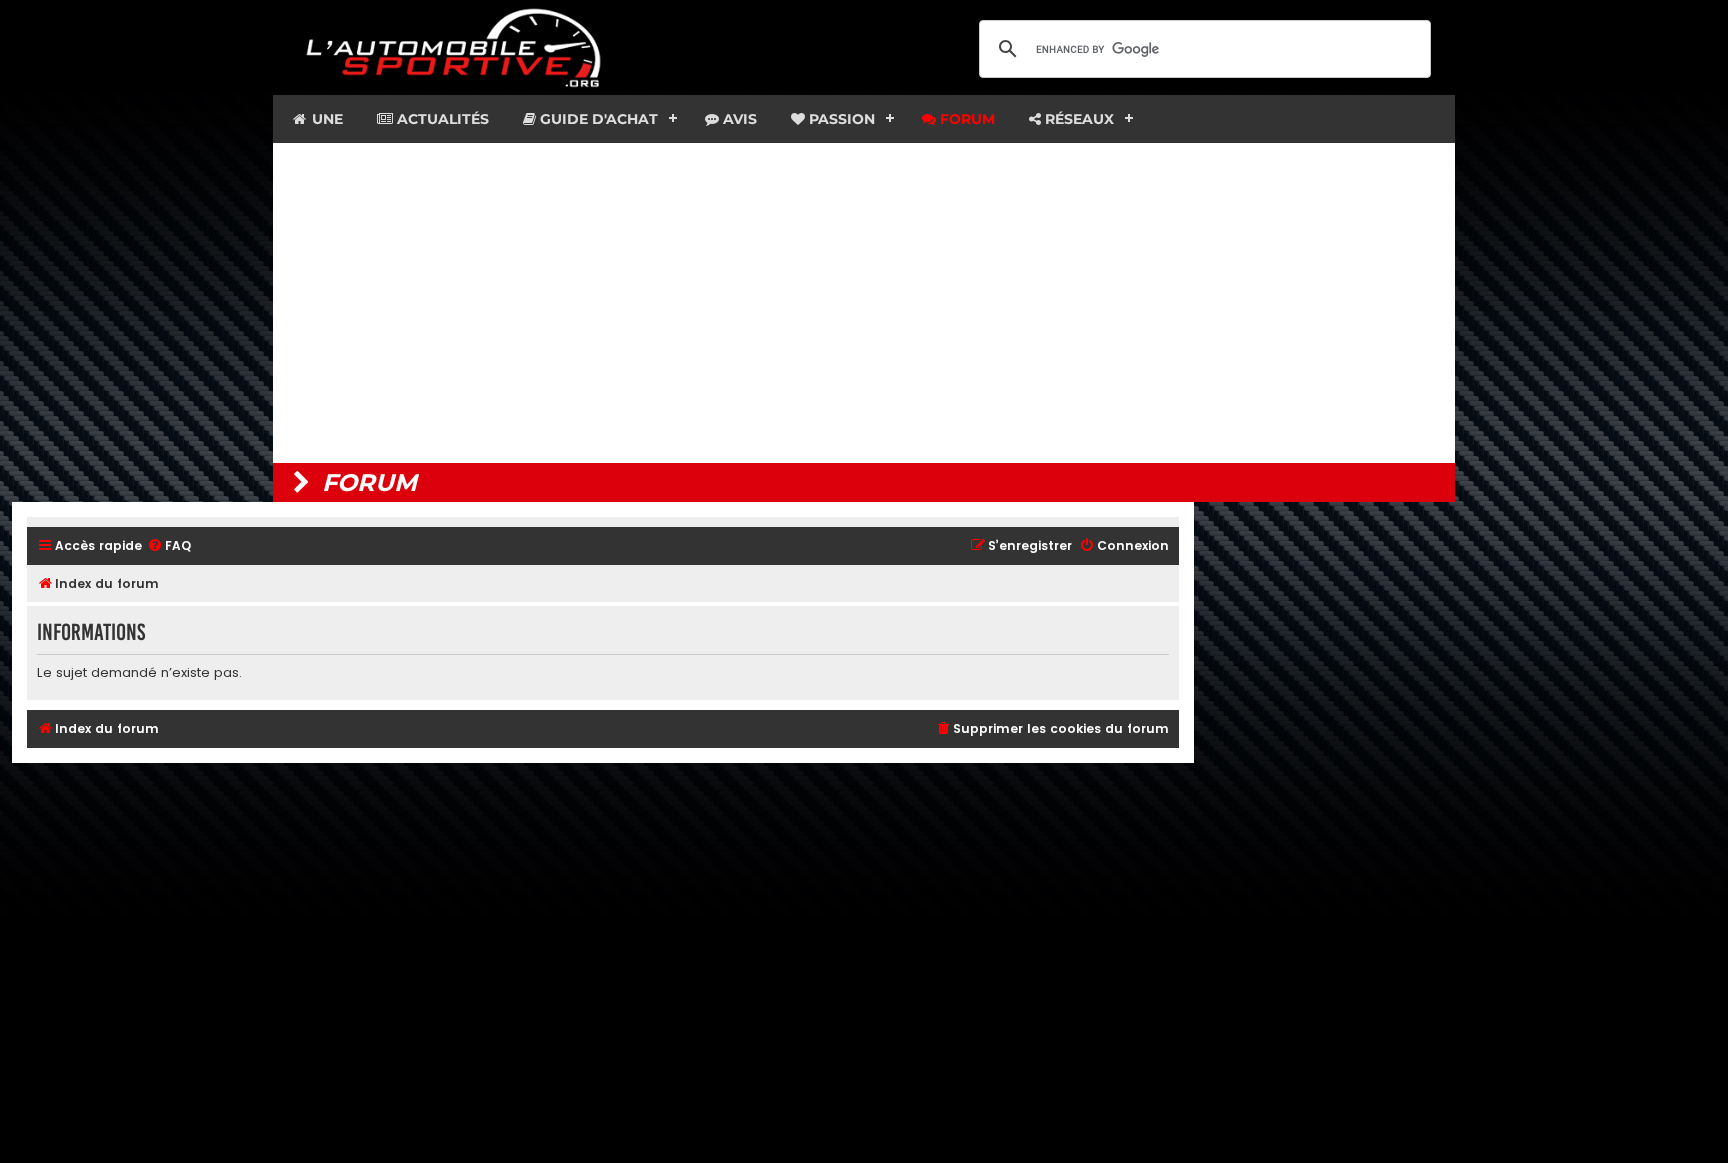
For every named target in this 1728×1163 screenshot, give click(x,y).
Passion (840, 119)
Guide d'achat (597, 119)
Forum (965, 119)
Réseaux (1077, 119)
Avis (738, 119)
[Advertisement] (864, 303)
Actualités (441, 119)
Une (325, 119)
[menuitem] (169, 546)
